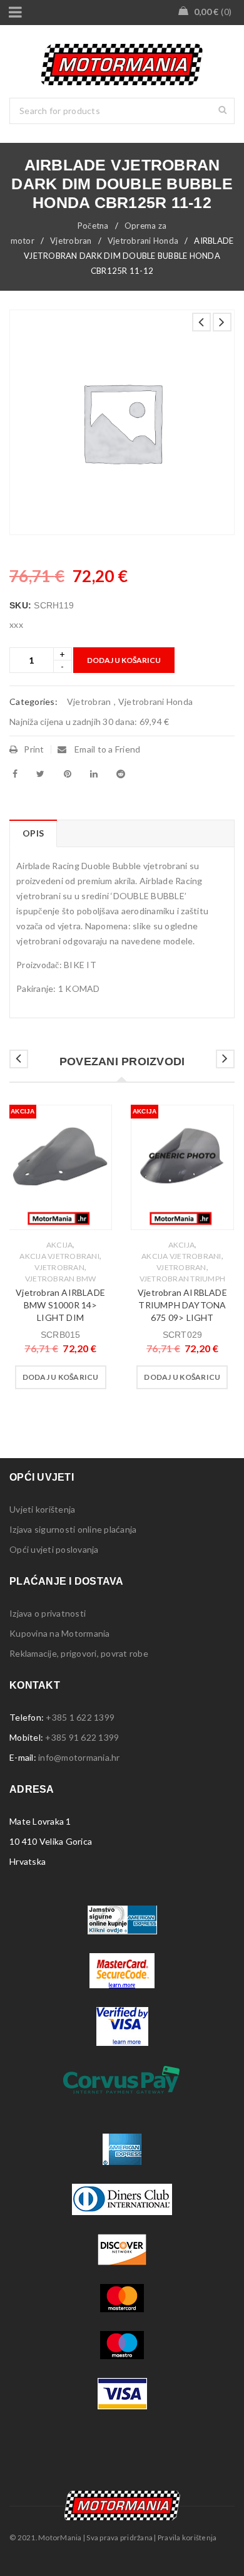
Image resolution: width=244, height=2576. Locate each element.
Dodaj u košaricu (124, 660)
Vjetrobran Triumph (183, 1279)
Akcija (60, 1245)
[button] (61, 1377)
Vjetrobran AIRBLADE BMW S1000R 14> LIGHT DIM (60, 1305)
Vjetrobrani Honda (143, 241)
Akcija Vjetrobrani (59, 1256)
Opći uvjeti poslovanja (54, 1549)
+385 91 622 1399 (82, 1737)
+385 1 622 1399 (80, 1717)
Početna (93, 226)
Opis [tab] (33, 833)
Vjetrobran (71, 241)
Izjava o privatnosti (48, 1613)
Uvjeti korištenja (42, 1509)
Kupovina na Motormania (60, 1633)
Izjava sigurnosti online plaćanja (73, 1529)
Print (34, 749)
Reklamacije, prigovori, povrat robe (79, 1653)
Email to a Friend (107, 749)
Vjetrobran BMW (61, 1279)
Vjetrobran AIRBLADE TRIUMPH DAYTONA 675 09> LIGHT (182, 1305)
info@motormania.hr (79, 1757)
